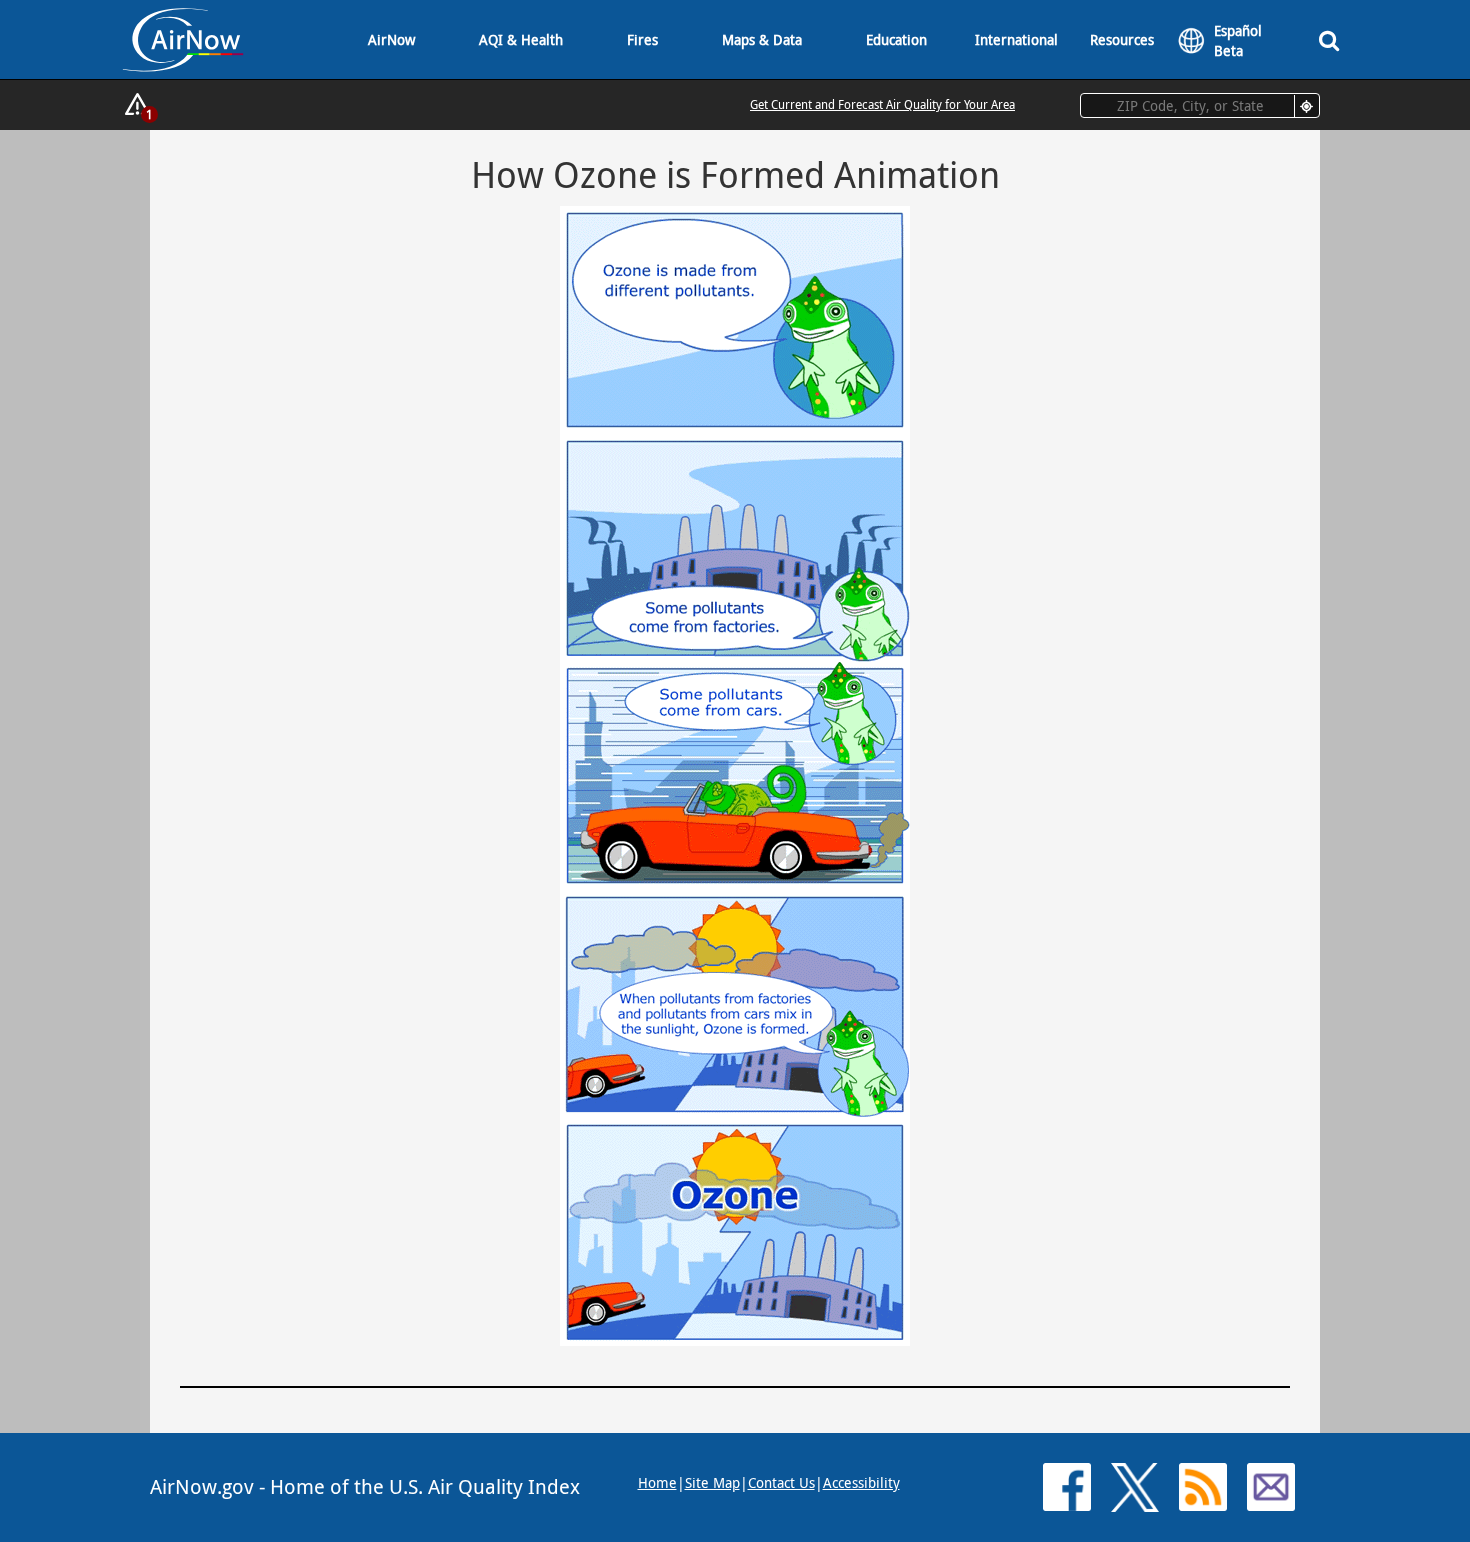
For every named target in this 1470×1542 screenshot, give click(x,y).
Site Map (712, 1482)
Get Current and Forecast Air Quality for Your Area (882, 104)
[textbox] (1200, 105)
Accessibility (861, 1482)
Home (657, 1482)
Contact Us (781, 1482)
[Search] (1329, 39)
